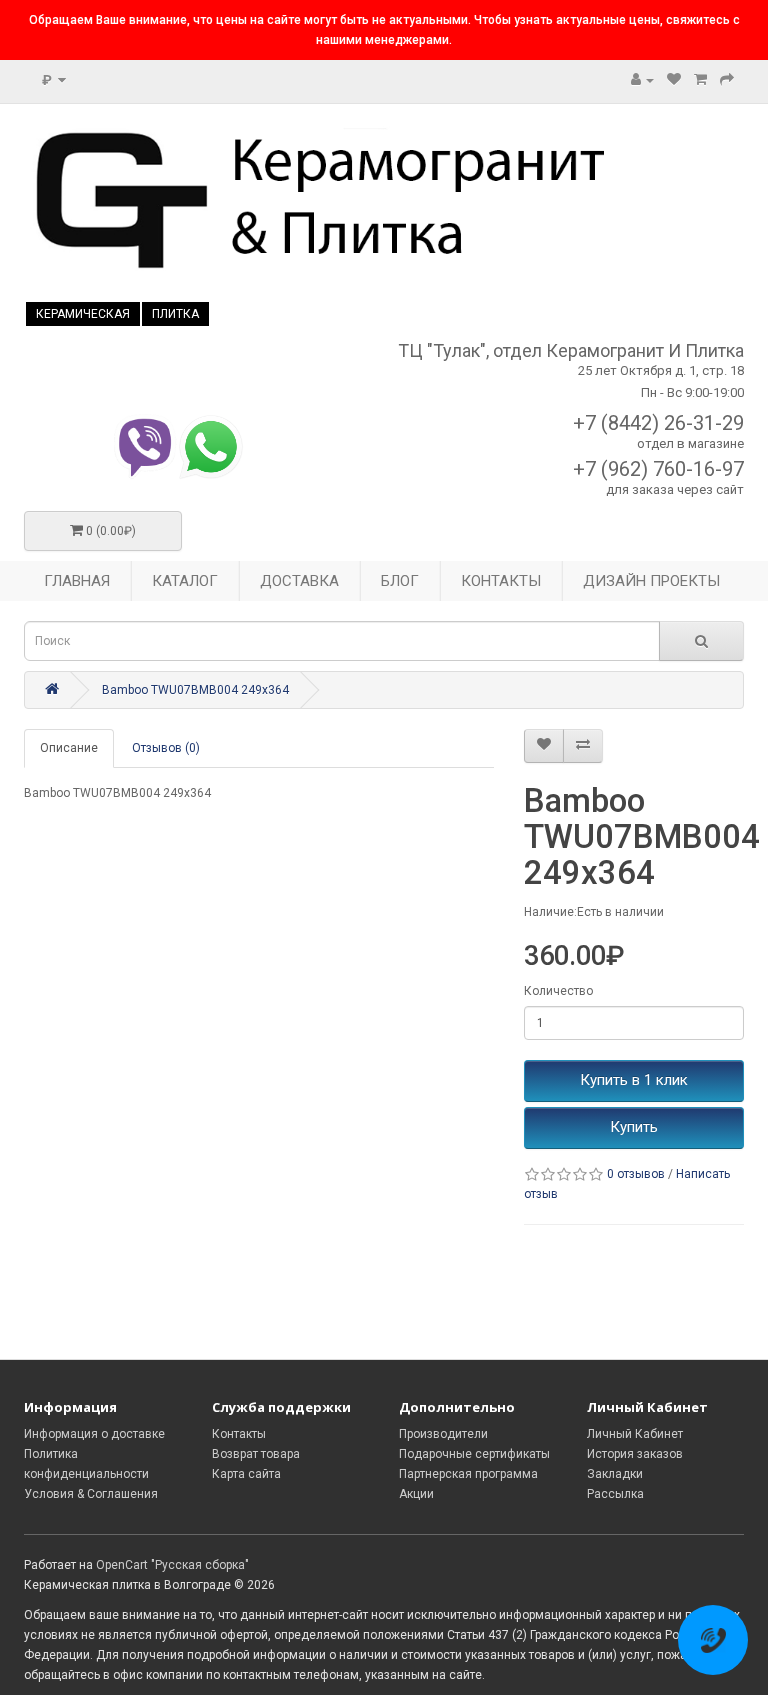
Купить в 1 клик (634, 1080)
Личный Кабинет (635, 1434)
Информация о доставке (94, 1434)
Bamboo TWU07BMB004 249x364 (195, 690)
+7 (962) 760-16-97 (658, 469)
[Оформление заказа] (727, 80)
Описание (69, 748)
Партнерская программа (468, 1474)
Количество (558, 991)
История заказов (635, 1454)
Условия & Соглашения (91, 1494)
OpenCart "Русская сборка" (172, 1565)
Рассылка (615, 1494)
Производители (443, 1434)
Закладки (615, 1474)
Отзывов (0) (166, 748)
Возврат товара (256, 1454)
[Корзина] (700, 80)
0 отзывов (636, 1174)
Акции (416, 1494)
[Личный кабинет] (642, 80)
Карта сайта (246, 1474)
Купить (634, 1127)
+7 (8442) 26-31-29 (658, 423)
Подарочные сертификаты (474, 1454)
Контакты (239, 1434)
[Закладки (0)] (674, 80)
